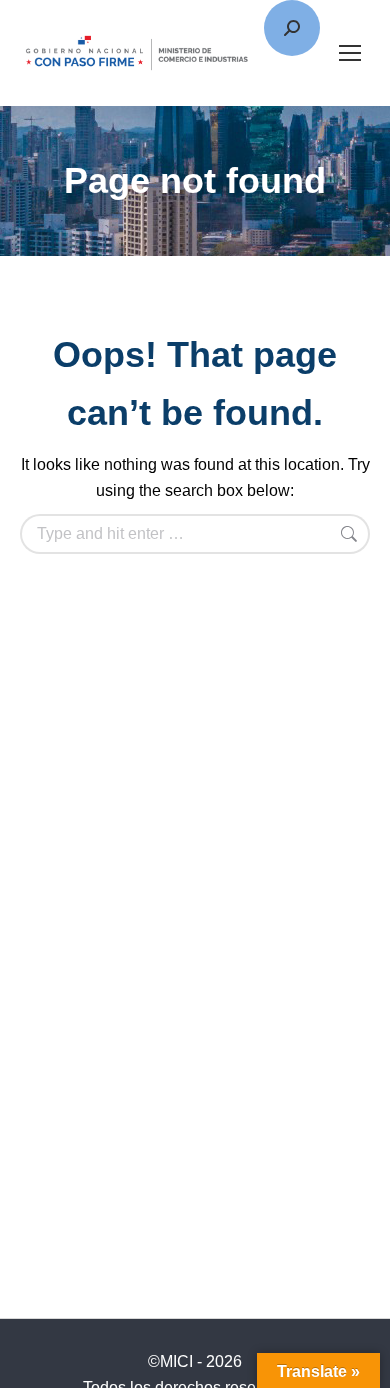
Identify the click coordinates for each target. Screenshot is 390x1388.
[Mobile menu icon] (350, 53)
